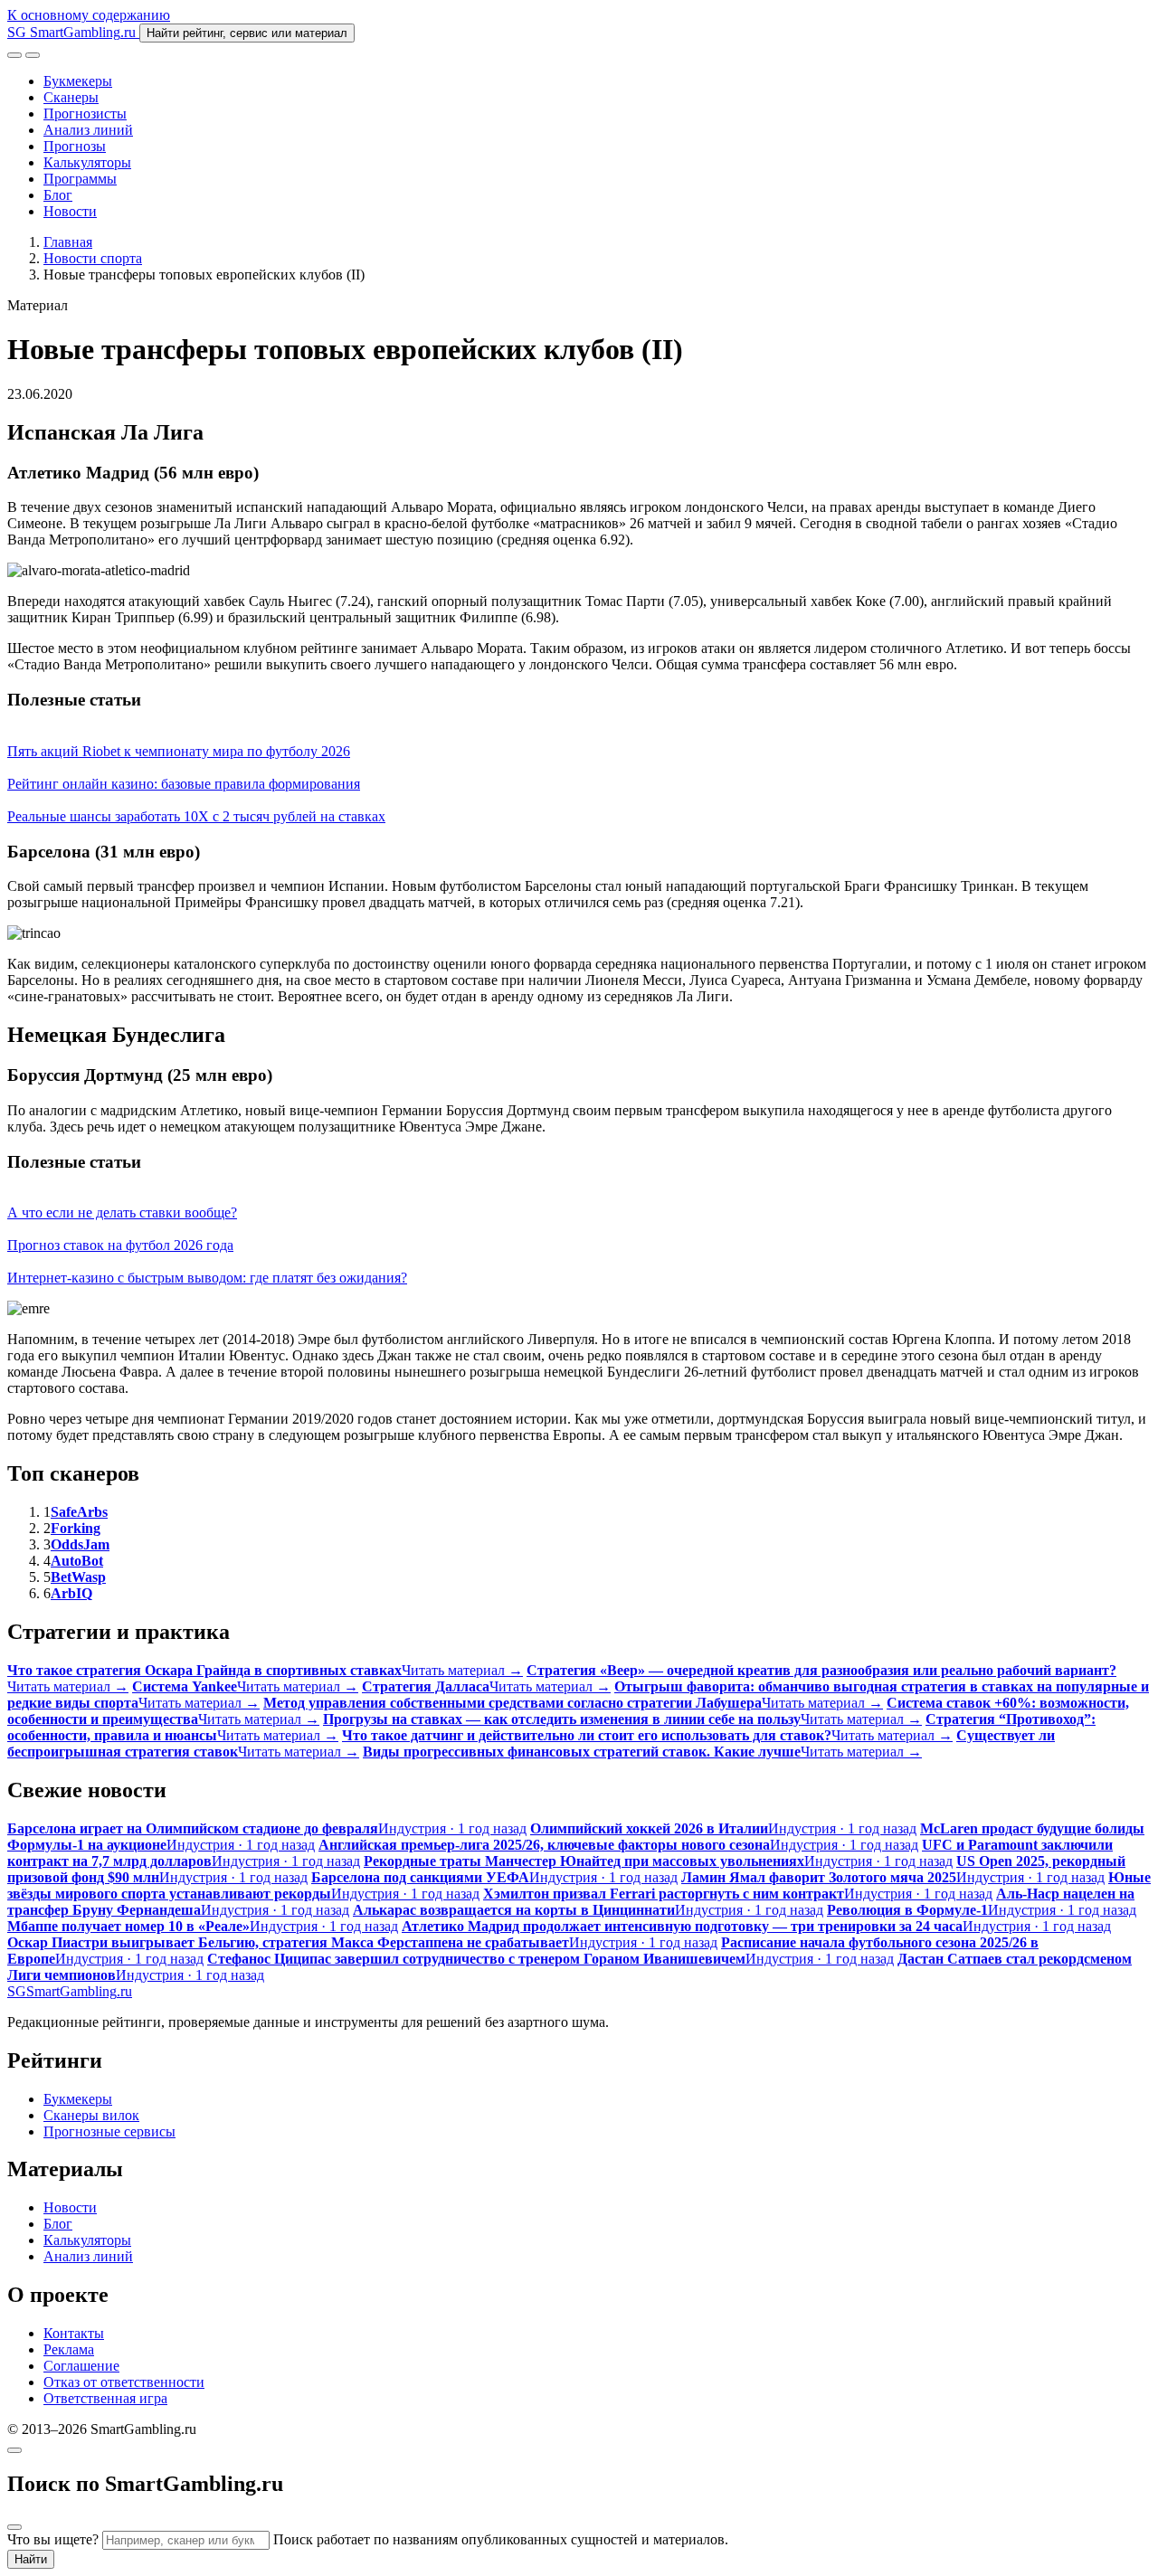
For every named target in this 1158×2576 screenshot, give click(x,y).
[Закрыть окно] (14, 2450)
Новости (70, 211)
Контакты (74, 2333)
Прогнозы (75, 146)
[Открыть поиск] (14, 55)
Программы (80, 179)
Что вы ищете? (53, 2539)
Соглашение (81, 2366)
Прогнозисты (85, 114)
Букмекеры (78, 81)
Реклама (69, 2349)
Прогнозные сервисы (109, 2131)
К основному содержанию (89, 15)
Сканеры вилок (91, 2115)
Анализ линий (88, 130)
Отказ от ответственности (124, 2382)
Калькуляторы (87, 162)
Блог (58, 195)
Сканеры (71, 97)
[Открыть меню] (33, 55)
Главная (68, 242)
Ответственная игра (105, 2398)
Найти (31, 2559)
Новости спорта (93, 258)
